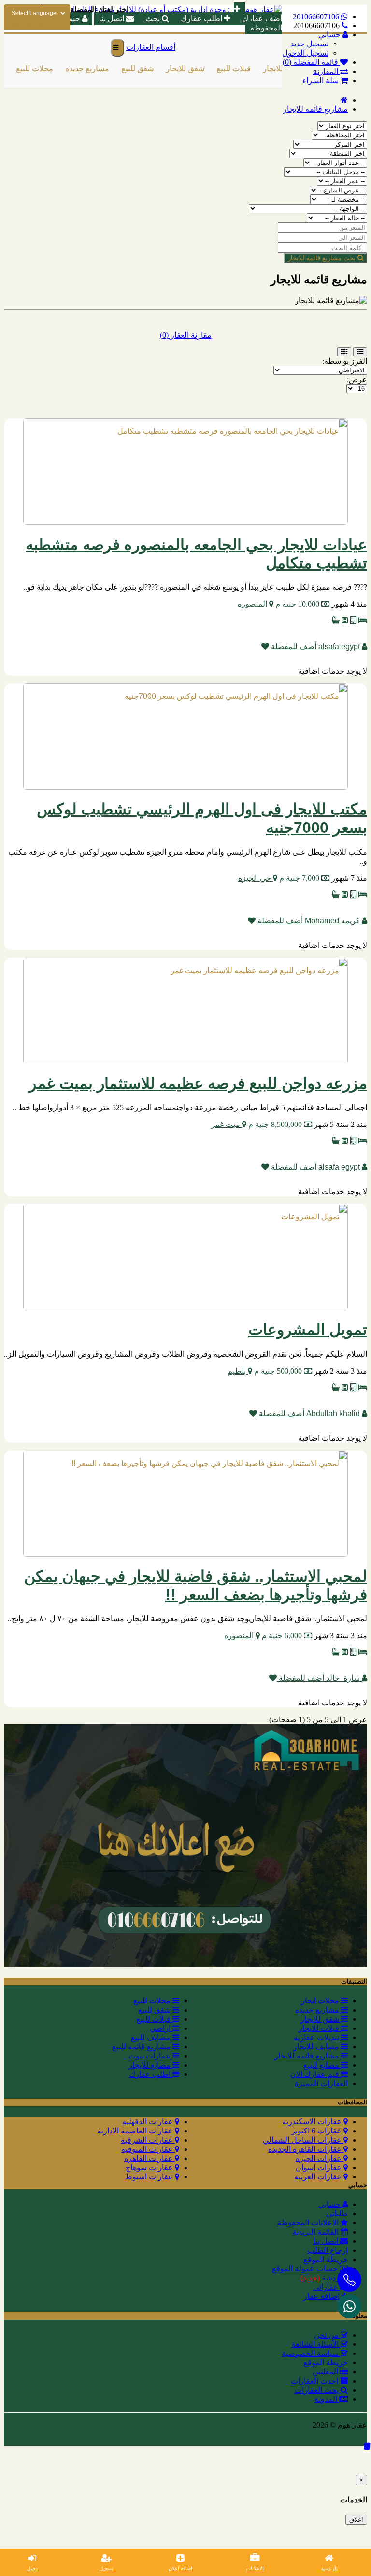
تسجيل (107, 2569)
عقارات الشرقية (148, 2140)
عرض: (357, 379)
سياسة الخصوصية (311, 2353)
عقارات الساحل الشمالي (303, 2140)
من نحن (327, 2335)
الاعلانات (255, 2569)
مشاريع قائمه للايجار (315, 109)
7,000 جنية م (299, 878)
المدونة (327, 2399)
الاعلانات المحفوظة (309, 2223)
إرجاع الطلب (328, 2250)
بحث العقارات (318, 2390)
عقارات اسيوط (150, 2177)
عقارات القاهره (150, 2158)
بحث (153, 19)
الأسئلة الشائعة (316, 2344)
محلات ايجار (321, 2001)
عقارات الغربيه (319, 2177)
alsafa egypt (339, 646)
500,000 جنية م (278, 1371)
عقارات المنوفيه (148, 2149)
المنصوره (253, 604)
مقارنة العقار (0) (186, 335)
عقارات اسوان (320, 2168)
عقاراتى (327, 2287)
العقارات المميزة (321, 2083)
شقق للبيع (129, 68)
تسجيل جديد (309, 44)
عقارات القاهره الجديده (306, 2149)
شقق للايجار (176, 68)
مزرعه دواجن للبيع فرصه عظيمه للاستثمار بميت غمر (198, 1083)
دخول (32, 2569)
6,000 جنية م (282, 1636)
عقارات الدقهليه (149, 2122)
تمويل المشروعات (308, 1330)
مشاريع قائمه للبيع (142, 2047)
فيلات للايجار (274, 68)
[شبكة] (344, 352)
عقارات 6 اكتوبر (317, 2131)
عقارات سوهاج (150, 2168)
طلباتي (337, 2213)
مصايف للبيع (152, 2037)
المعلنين (326, 2372)
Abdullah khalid (333, 1414)
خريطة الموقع (326, 2259)
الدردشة (324, 2278)
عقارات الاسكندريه (313, 2122)
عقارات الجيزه (320, 2158)
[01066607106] (349, 2306)
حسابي (330, 2204)
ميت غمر (227, 1124)
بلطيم (238, 1371)
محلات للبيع (26, 68)
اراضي (161, 2028)
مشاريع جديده (78, 68)
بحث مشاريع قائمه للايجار (323, 258)
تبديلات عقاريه (317, 2037)
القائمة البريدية (316, 2232)
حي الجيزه (256, 878)
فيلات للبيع (225, 68)
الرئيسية (329, 2569)
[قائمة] (360, 352)
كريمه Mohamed (332, 921)
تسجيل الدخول (305, 53)
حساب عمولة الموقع (306, 2269)
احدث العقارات (315, 2381)
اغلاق (356, 2520)
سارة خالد (343, 1678)
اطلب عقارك (201, 19)
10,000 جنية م (297, 604)
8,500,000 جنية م (275, 1124)
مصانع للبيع (322, 2065)
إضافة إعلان (180, 2569)
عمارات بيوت (150, 2056)
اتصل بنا (327, 2241)
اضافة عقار (322, 2296)
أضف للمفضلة (293, 646)
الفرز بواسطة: (345, 361)
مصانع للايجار (150, 2065)
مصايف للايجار (317, 2047)
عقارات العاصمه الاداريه (136, 2131)
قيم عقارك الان (316, 2074)
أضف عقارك (261, 19)
